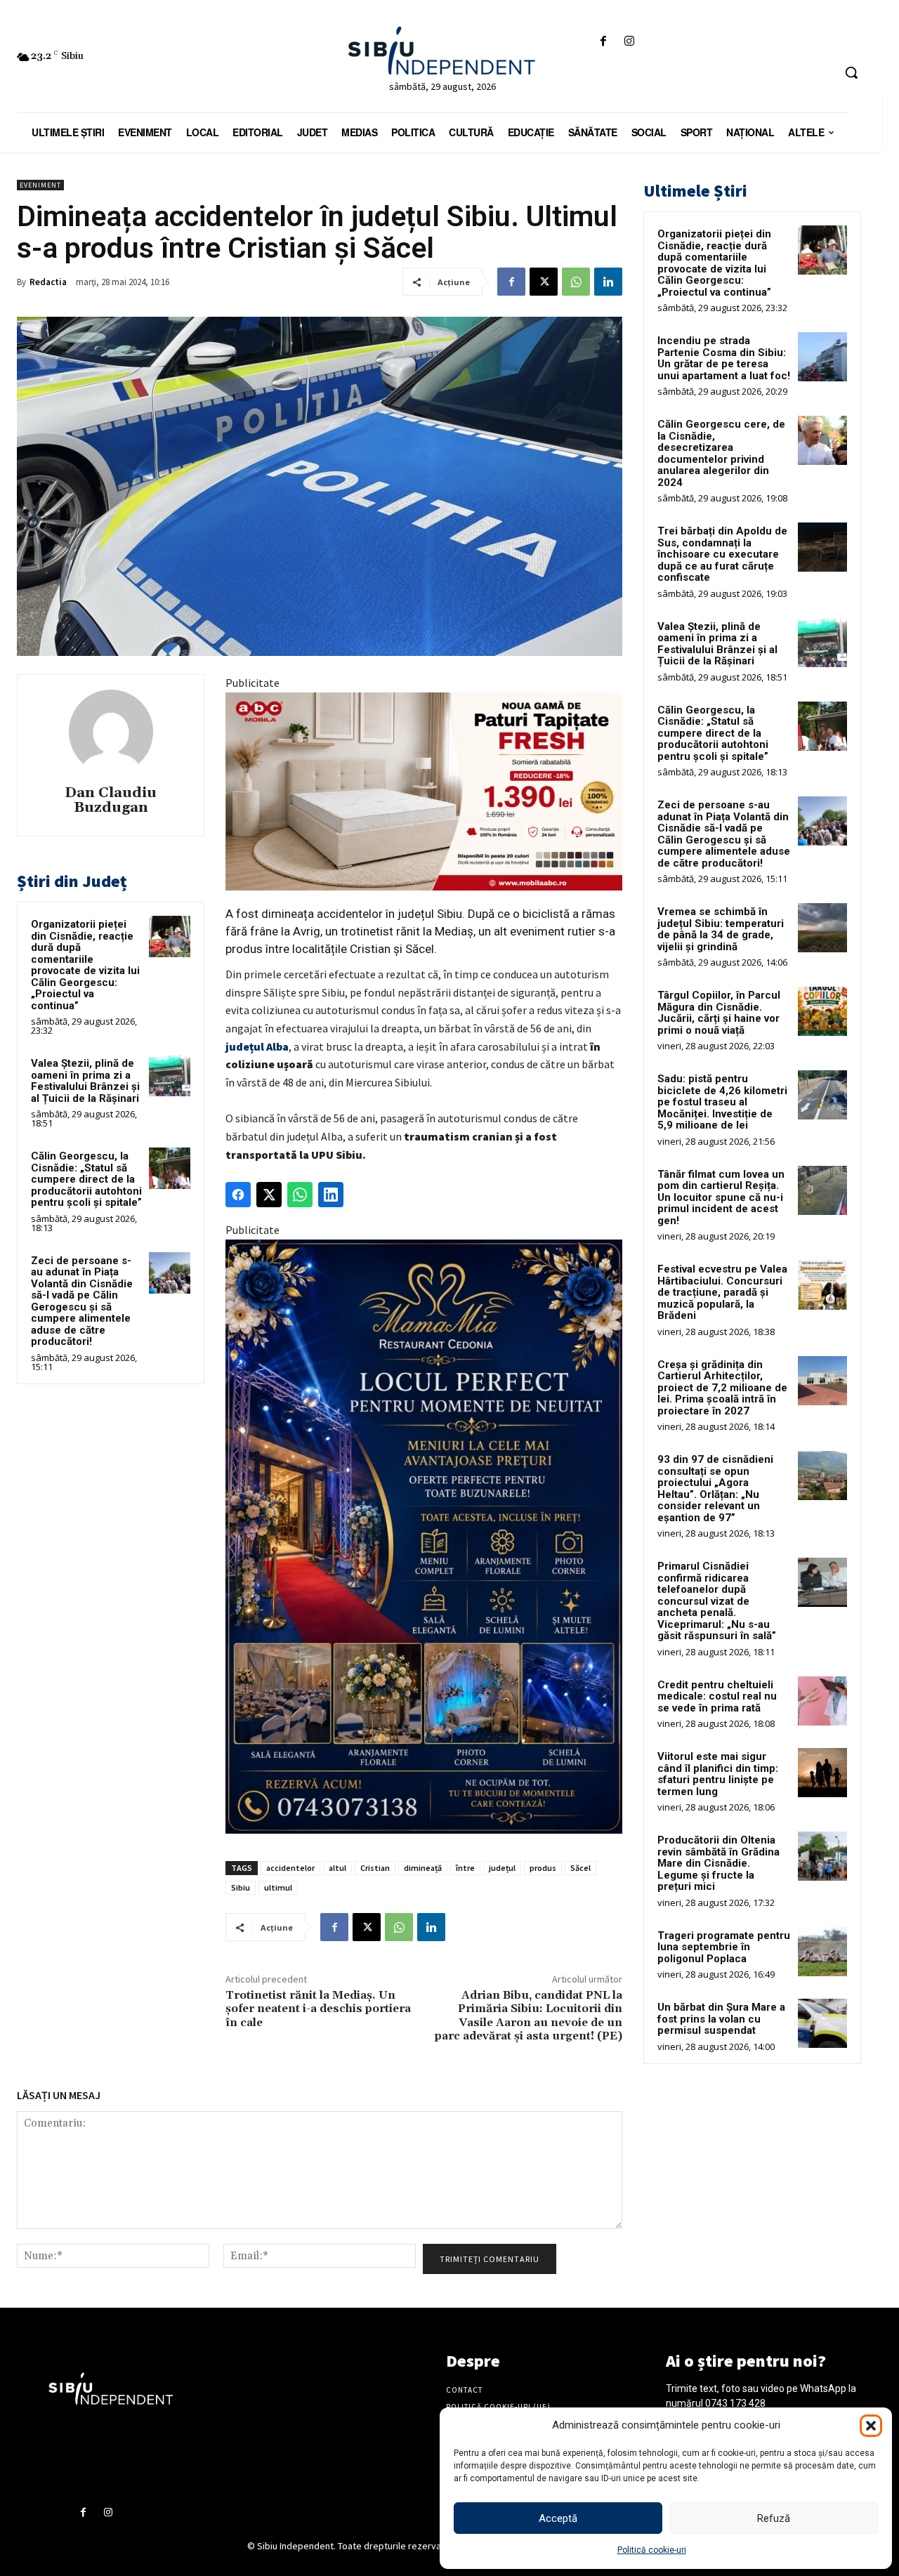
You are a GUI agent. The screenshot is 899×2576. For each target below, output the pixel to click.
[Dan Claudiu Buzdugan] (111, 732)
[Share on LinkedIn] (331, 1195)
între (465, 1868)
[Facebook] (603, 42)
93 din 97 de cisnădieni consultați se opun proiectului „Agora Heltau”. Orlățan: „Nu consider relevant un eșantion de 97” (715, 1489)
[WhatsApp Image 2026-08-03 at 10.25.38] (424, 791)
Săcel (580, 1868)
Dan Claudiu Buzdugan (111, 801)
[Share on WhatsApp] (300, 1195)
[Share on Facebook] (238, 1195)
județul (502, 1868)
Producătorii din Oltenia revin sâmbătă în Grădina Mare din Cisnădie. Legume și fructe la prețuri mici (718, 1863)
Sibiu (241, 1887)
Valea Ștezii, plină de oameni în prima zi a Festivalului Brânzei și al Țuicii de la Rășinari (85, 1081)
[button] (871, 2426)
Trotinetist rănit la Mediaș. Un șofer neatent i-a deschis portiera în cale (318, 2009)
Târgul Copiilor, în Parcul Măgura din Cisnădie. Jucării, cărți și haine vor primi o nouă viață (719, 1013)
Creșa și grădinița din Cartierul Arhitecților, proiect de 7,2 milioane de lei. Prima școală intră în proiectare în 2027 (722, 1388)
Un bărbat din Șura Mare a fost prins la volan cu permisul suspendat (721, 2019)
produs (543, 1868)
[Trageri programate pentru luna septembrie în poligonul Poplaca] (822, 1952)
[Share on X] (269, 1195)
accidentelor (290, 1868)
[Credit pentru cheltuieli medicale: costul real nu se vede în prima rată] (822, 1701)
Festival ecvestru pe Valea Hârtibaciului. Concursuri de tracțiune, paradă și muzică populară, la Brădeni (722, 1292)
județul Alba (257, 1046)
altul (337, 1868)
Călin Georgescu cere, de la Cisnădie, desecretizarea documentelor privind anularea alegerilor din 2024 (721, 453)
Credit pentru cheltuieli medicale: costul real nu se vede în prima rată (717, 1696)
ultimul (278, 1887)
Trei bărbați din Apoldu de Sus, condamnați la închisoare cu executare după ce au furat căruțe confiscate (722, 554)
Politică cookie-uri (652, 2550)
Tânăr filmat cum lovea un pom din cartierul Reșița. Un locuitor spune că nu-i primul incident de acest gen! (721, 1197)
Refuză (774, 2518)
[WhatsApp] (576, 282)
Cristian (375, 1868)
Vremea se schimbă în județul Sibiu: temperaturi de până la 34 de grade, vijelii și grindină (721, 929)
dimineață (423, 1868)
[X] (544, 282)
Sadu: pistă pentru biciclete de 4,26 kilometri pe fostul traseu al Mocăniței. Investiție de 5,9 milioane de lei (722, 1102)
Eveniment (40, 185)
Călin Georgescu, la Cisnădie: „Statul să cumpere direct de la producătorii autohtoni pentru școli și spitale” (86, 1179)
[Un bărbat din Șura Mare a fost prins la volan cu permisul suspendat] (822, 2023)
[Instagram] (630, 42)
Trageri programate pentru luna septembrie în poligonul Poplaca (724, 1947)
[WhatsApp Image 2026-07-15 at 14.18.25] (424, 1537)
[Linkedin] (608, 282)
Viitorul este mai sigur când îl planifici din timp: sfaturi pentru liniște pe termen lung (718, 1774)
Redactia (48, 282)
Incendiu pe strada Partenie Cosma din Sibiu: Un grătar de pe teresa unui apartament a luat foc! (724, 358)
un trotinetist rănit (373, 931)
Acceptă (558, 2518)
